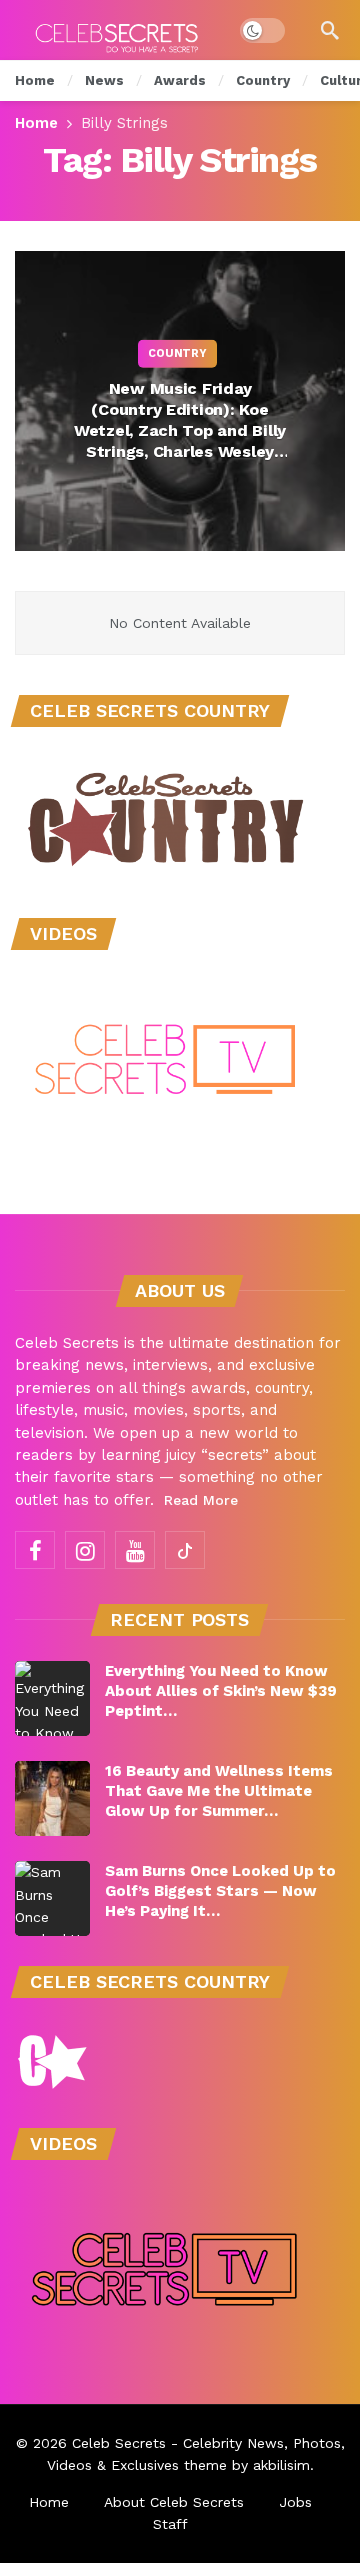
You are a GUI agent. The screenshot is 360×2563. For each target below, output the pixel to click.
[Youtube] (135, 1550)
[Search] (330, 30)
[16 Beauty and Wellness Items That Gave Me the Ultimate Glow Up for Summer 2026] (52, 1798)
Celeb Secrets (119, 2443)
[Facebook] (35, 1550)
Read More (201, 1500)
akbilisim (281, 2465)
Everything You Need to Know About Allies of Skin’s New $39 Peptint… (221, 1691)
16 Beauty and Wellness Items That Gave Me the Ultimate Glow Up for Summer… (219, 1791)
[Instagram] (85, 1550)
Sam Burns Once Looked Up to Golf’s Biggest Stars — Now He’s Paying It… (220, 1891)
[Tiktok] (185, 1550)
